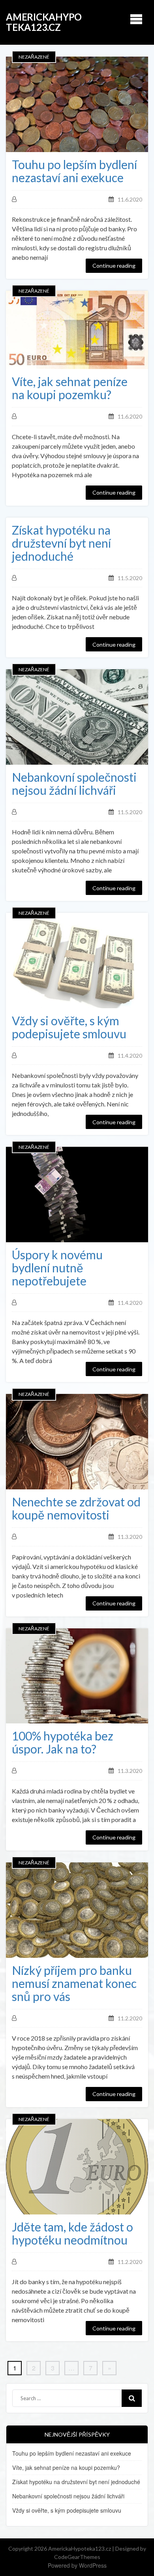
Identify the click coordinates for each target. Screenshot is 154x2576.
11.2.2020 (130, 2018)
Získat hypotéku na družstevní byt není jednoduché (61, 543)
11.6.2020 (130, 199)
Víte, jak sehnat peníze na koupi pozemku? (70, 388)
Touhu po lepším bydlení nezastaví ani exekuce (74, 171)
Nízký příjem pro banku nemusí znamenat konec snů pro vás (74, 1983)
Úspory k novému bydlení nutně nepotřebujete (57, 1268)
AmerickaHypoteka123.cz (44, 22)
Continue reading (114, 266)
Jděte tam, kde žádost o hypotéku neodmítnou (72, 2233)
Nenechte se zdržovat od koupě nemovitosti (76, 1508)
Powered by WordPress (77, 2565)
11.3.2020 (130, 1537)
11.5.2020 (130, 578)
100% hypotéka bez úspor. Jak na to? (63, 1742)
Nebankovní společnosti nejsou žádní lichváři (74, 784)
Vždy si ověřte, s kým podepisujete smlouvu (69, 1027)
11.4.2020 (130, 1056)
